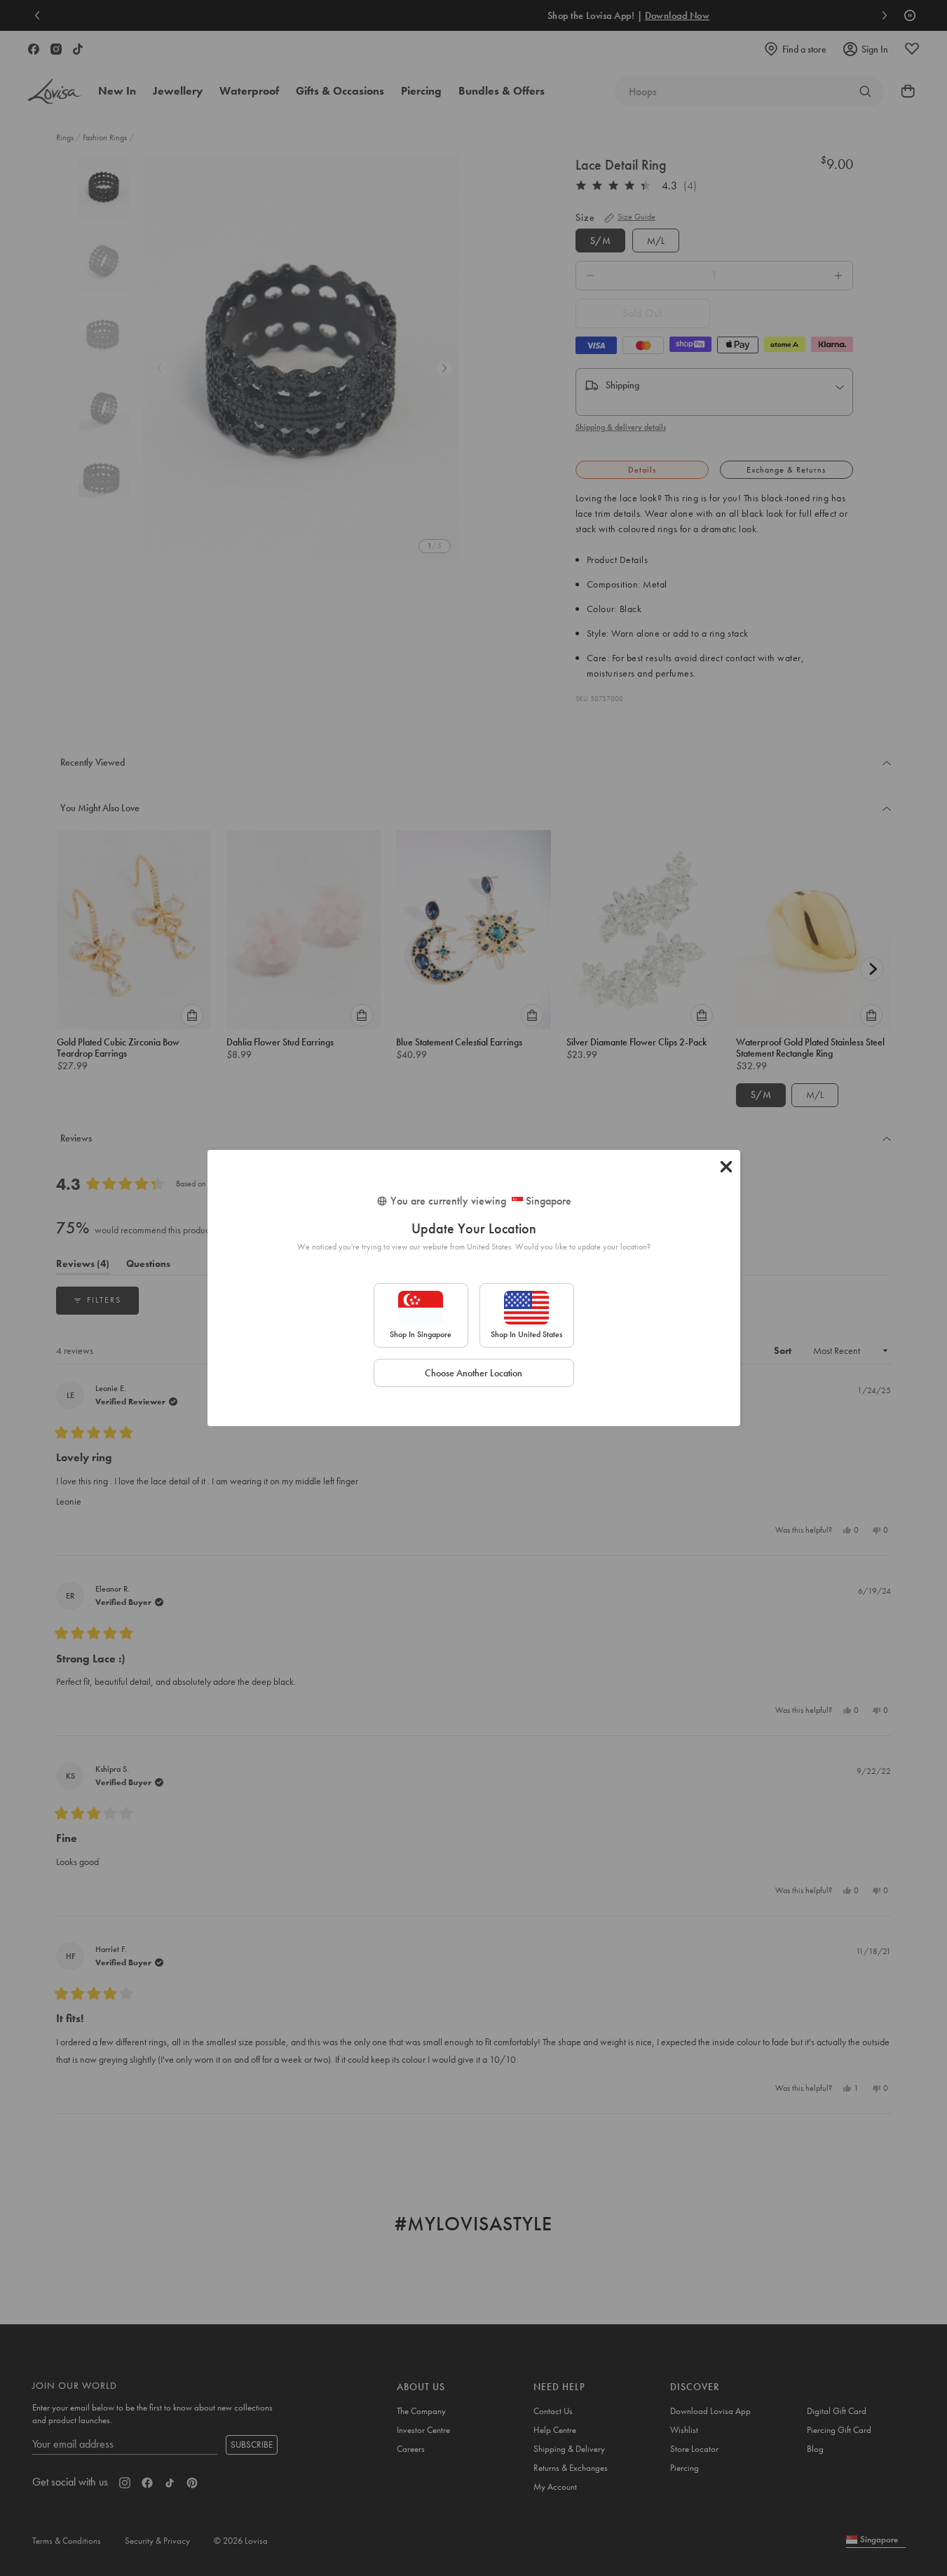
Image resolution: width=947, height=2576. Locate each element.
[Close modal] (726, 1167)
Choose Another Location (473, 1373)
